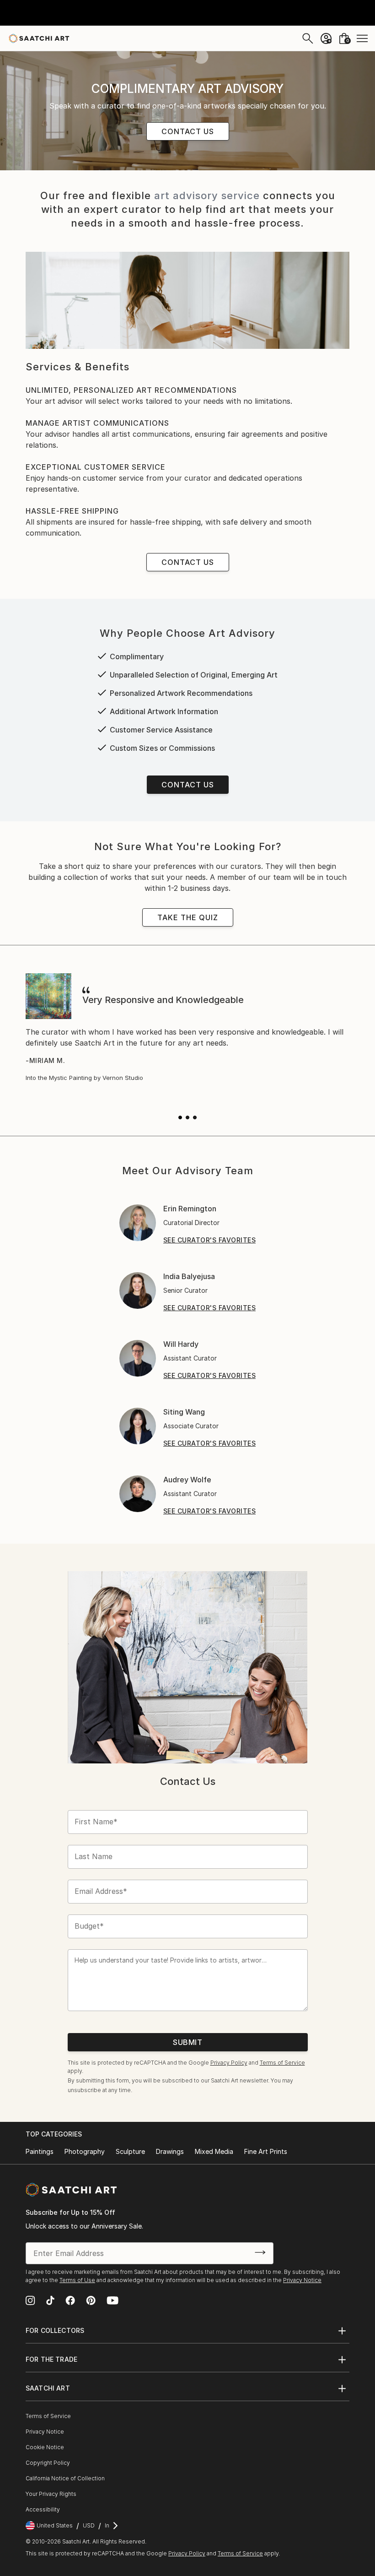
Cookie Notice (45, 2447)
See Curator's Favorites (210, 1240)
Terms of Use (77, 2280)
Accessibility (43, 2509)
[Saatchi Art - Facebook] (70, 2301)
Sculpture (130, 2151)
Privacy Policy (229, 2063)
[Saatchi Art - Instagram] (30, 2301)
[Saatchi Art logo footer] (71, 2190)
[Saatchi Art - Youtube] (112, 2301)
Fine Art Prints (266, 2151)
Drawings (170, 2151)
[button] (180, 1117)
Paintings (40, 2151)
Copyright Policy (48, 2463)
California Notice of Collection (65, 2478)
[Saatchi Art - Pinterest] (91, 2301)
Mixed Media (214, 2151)
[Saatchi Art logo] (39, 38)
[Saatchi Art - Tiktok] (50, 2301)
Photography (85, 2151)
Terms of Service (282, 2063)
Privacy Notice (302, 2280)
